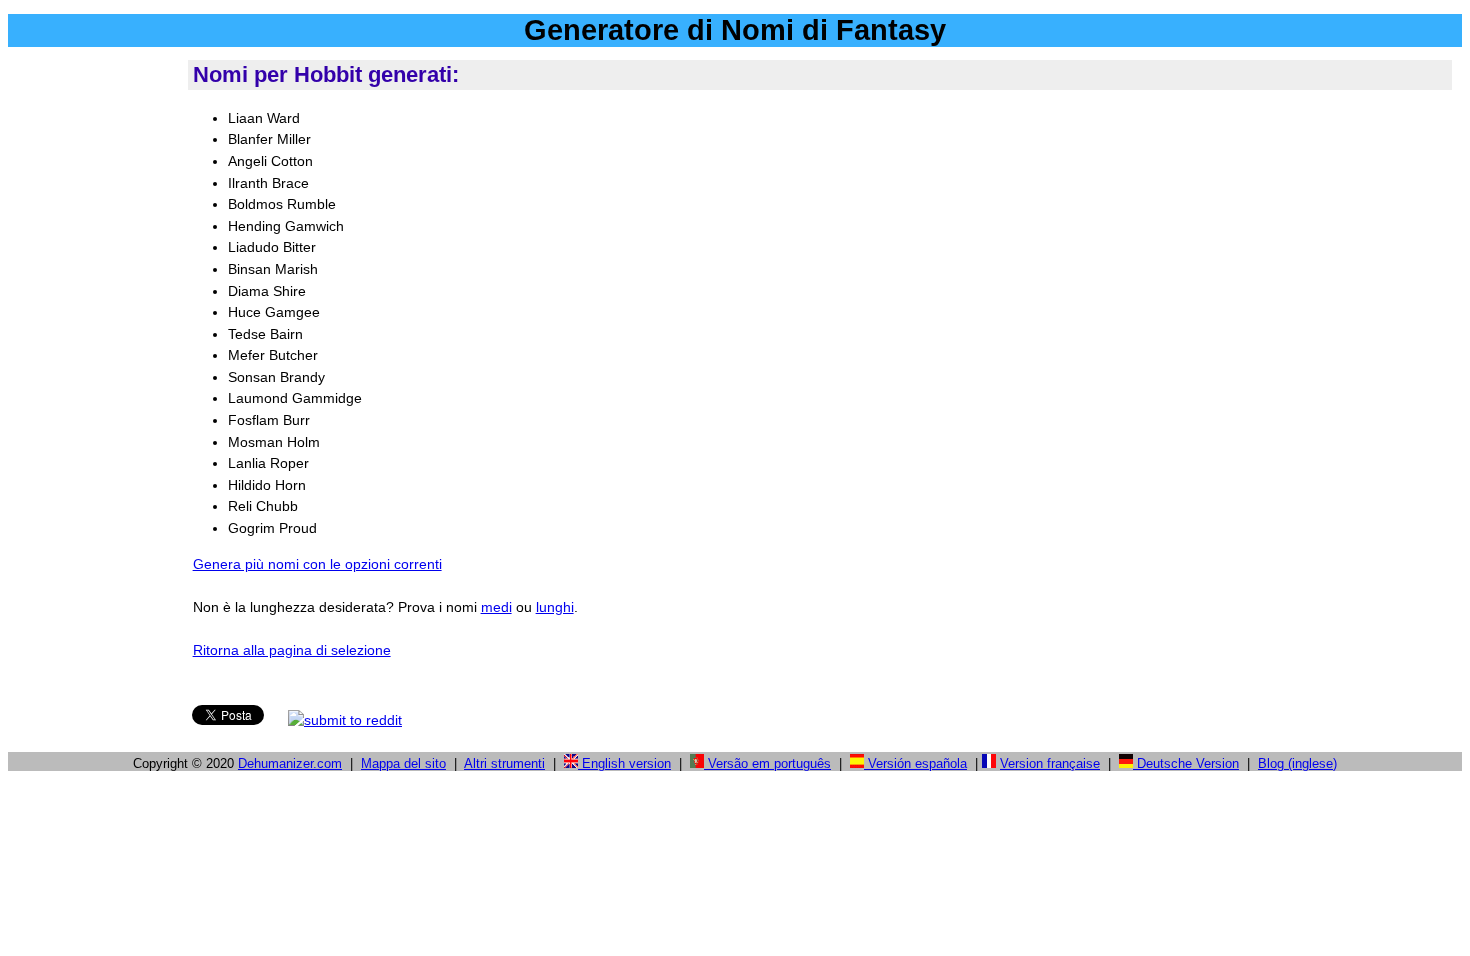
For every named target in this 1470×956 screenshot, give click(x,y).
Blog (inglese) (1297, 763)
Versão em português (767, 763)
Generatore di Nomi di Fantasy (735, 30)
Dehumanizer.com (290, 763)
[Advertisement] (94, 359)
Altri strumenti (504, 763)
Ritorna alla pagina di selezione (292, 650)
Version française (1050, 763)
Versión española (915, 763)
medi (496, 607)
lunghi (555, 607)
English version (624, 763)
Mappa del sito (403, 763)
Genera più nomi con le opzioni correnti (317, 564)
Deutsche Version (1186, 763)
